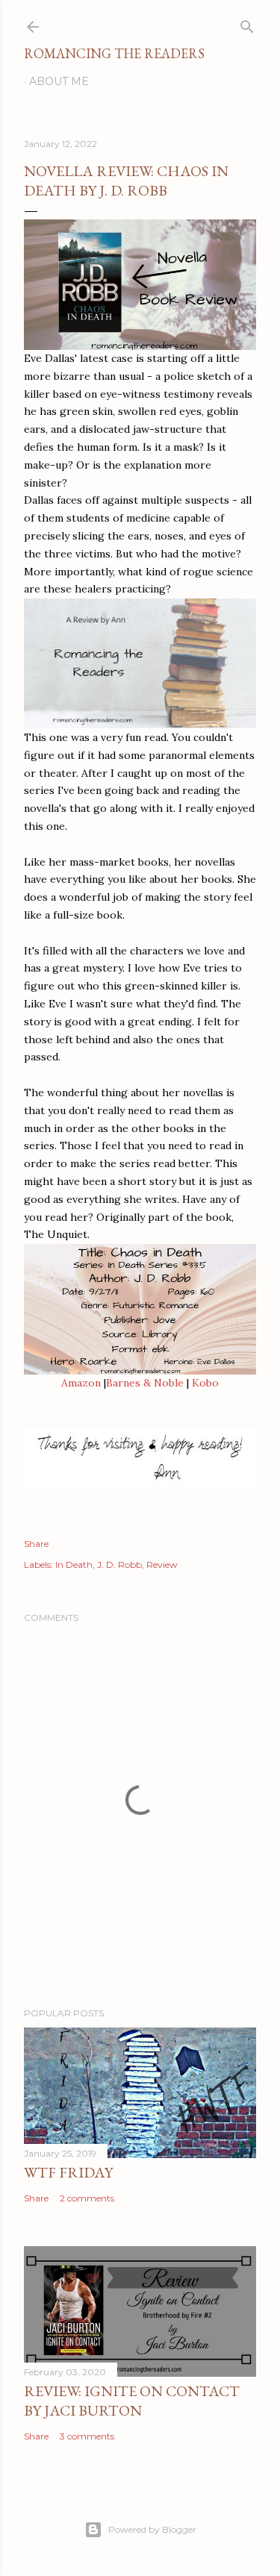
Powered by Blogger (152, 2529)
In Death (74, 1564)
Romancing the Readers (114, 53)
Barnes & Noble (145, 1383)
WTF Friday (68, 2172)
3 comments (87, 2436)
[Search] (247, 24)
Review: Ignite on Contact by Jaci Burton (132, 2401)
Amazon (81, 1383)
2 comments (87, 2198)
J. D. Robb (119, 1564)
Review (162, 1564)
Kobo (205, 1383)
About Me (59, 81)
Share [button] (36, 1544)
